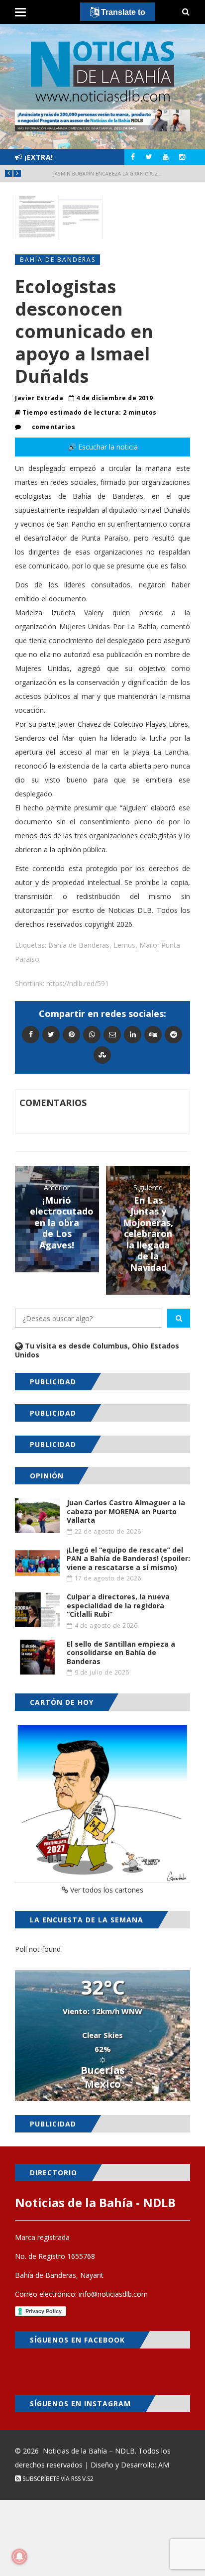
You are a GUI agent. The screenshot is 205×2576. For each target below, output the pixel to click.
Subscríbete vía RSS (51, 2479)
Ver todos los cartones (106, 1890)
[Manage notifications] (19, 2557)
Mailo (148, 945)
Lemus (124, 945)
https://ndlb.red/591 (78, 983)
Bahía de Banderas (58, 260)
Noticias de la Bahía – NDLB (89, 2451)
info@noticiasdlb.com (113, 2294)
